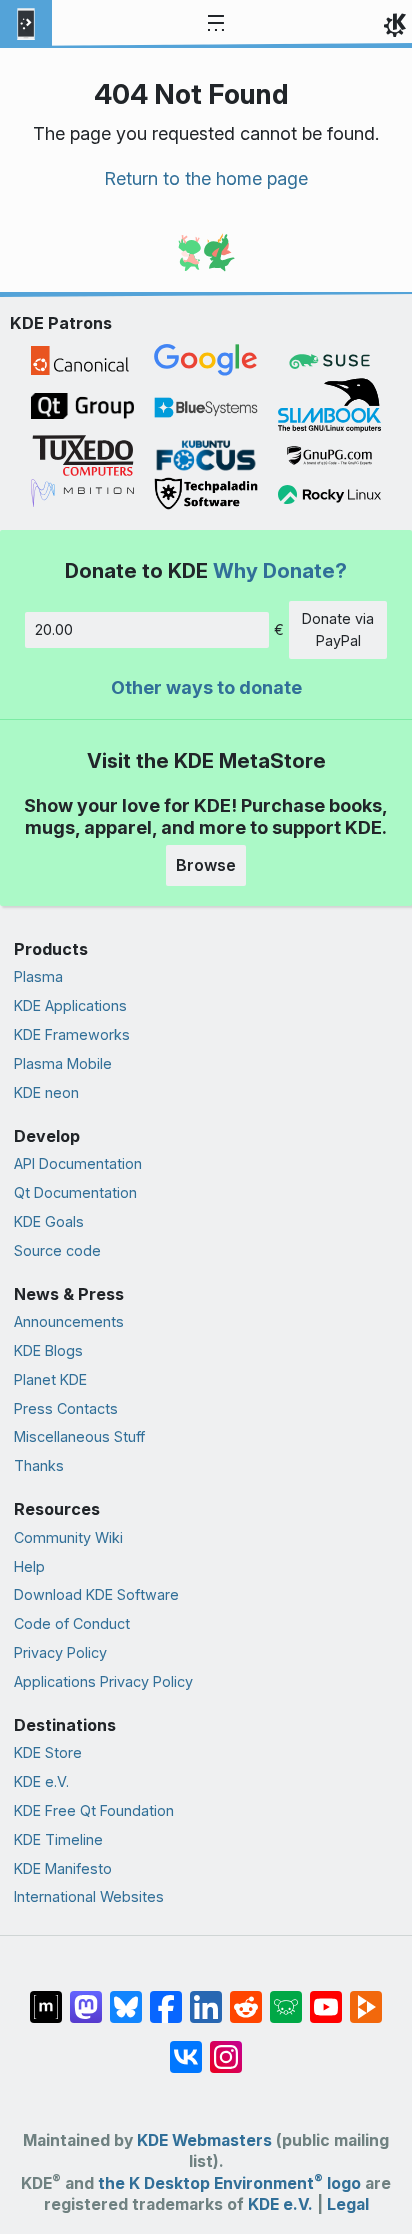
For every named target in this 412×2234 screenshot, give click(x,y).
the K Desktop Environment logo (229, 2183)
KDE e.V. (41, 1781)
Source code (57, 1250)
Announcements (69, 1321)
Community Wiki (68, 1537)
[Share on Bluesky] (126, 1997)
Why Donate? (280, 570)
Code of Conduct (72, 1623)
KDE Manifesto (63, 1868)
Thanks (39, 1465)
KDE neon (46, 1092)
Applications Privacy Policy (103, 1681)
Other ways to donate (206, 687)
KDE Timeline (58, 1839)
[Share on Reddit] (246, 1997)
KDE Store (48, 1752)
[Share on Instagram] (226, 2047)
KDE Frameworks (72, 1034)
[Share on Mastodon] (86, 1997)
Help (29, 1566)
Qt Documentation (75, 1192)
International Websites (89, 1896)
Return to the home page (206, 178)
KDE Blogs (48, 1350)
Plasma (38, 976)
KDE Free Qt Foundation (94, 1810)
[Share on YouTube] (326, 1997)
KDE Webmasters (204, 2140)
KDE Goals (49, 1221)
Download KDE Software (96, 1594)
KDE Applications (70, 1005)
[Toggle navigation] (216, 24)
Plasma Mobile (63, 1063)
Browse (206, 865)
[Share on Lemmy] (286, 1997)
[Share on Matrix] (46, 1997)
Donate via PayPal (338, 629)
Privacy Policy (60, 1652)
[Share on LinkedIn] (206, 1997)
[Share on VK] (186, 2047)
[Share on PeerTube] (366, 1997)
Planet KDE (50, 1379)
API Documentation (78, 1163)
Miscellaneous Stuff (79, 1436)
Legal (348, 2204)
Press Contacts (66, 1408)
